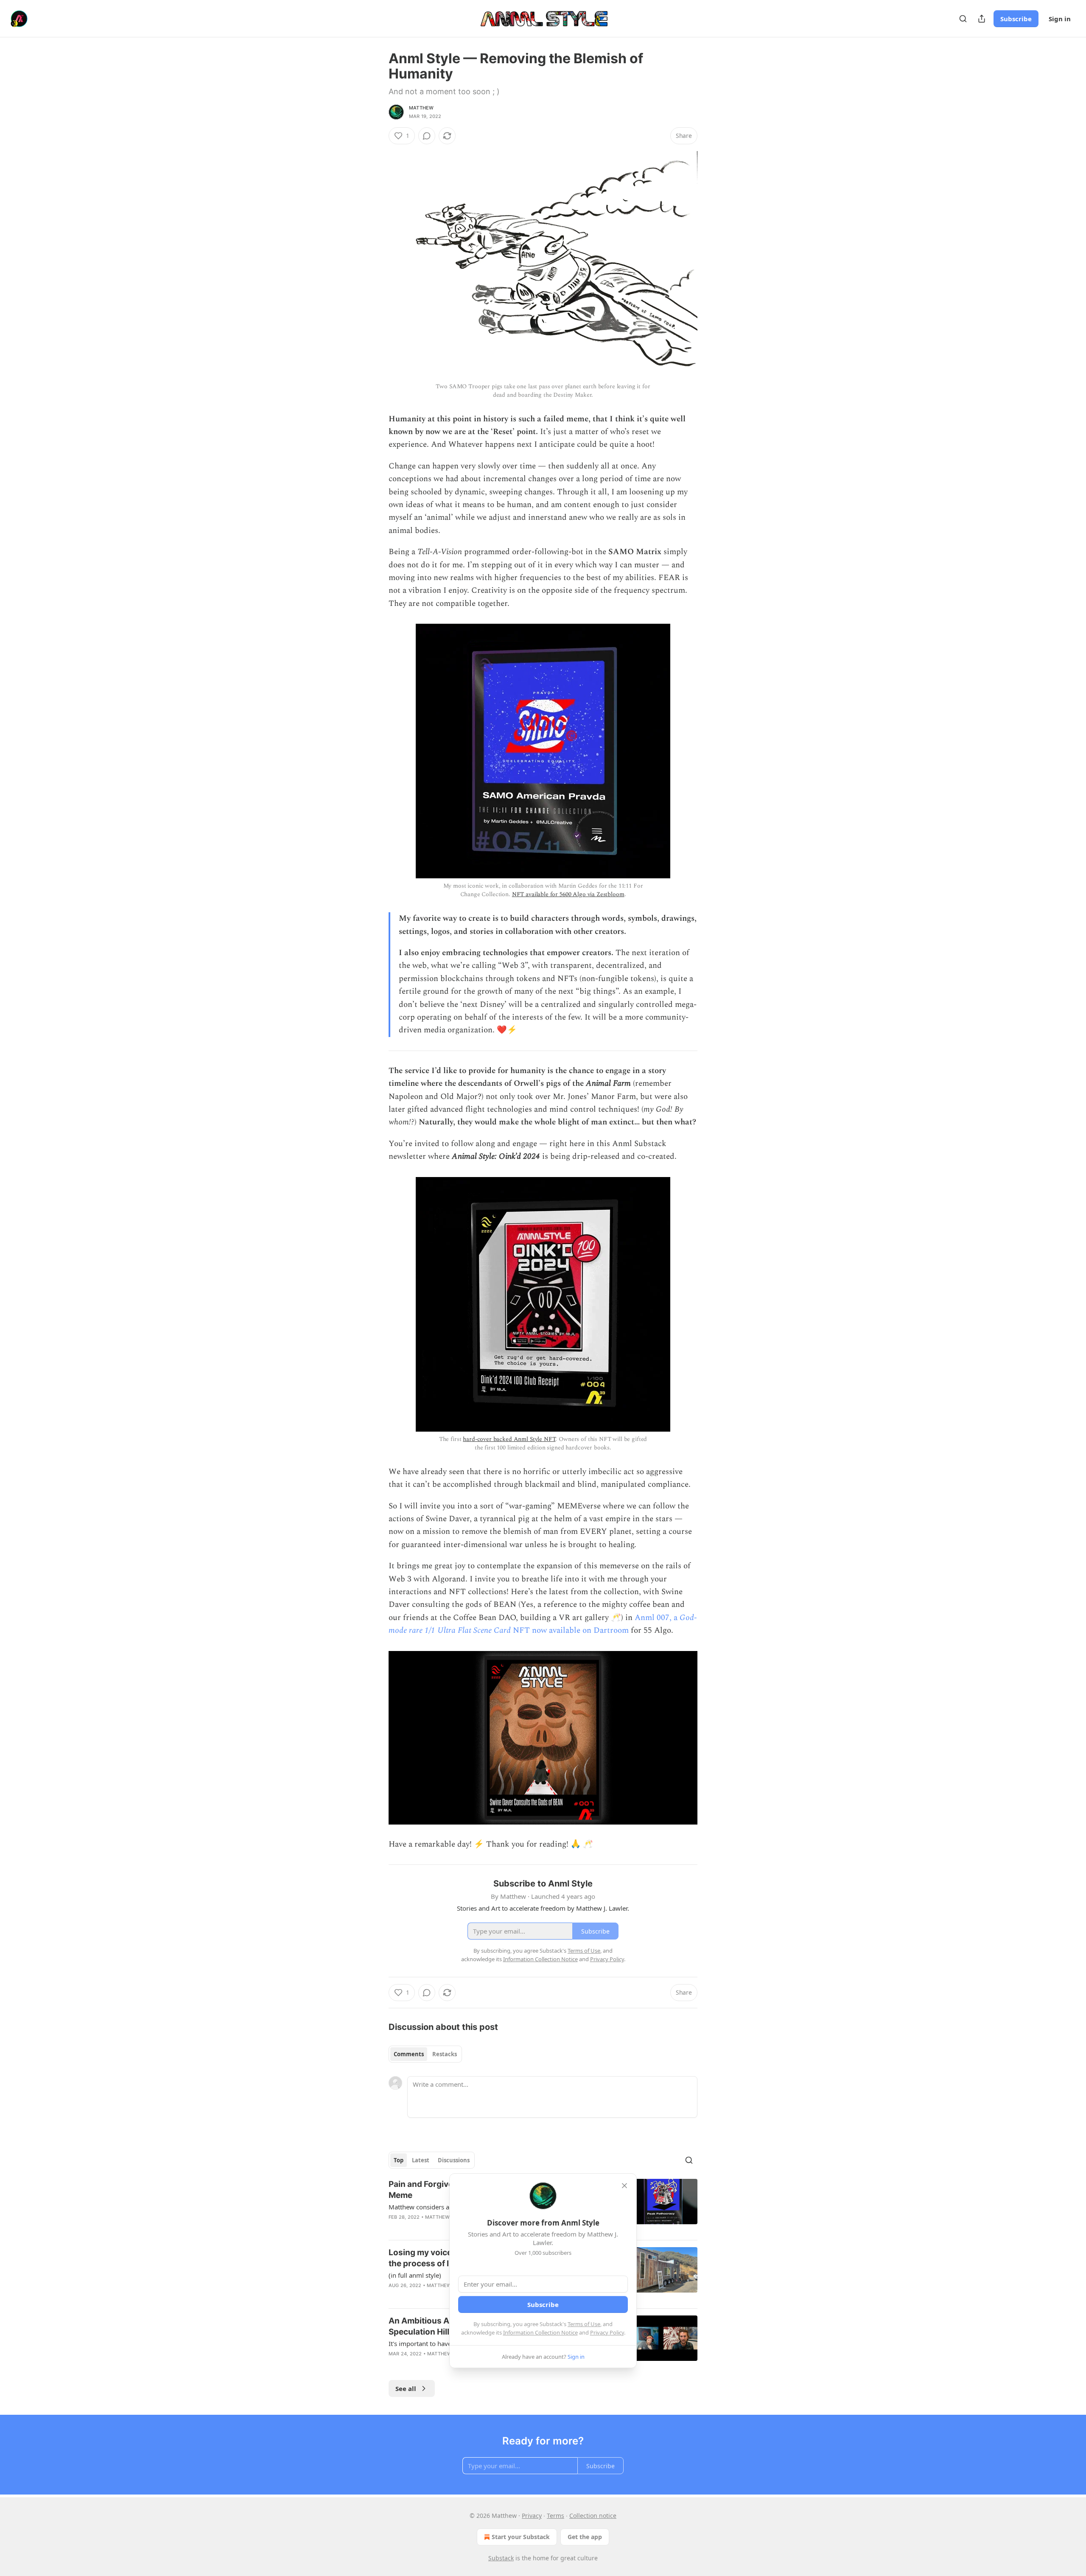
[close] (624, 2186)
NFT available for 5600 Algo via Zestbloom (568, 894)
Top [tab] (399, 2160)
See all (406, 2388)
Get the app (585, 2537)
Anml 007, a (657, 1618)
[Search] (963, 19)
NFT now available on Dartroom (570, 1630)
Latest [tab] (421, 2160)
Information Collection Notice (540, 2332)
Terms (556, 2516)
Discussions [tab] (454, 2160)
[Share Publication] (982, 19)
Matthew (421, 108)
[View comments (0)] (427, 136)
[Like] (394, 2228)
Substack (501, 2558)
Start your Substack (521, 2537)
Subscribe (1016, 19)
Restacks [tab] (445, 2054)
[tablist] (425, 2054)
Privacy (532, 2516)
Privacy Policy (607, 2332)
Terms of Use (584, 2324)
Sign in (1060, 19)
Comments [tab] (409, 2054)
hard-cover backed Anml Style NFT (509, 1439)
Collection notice (593, 2516)
